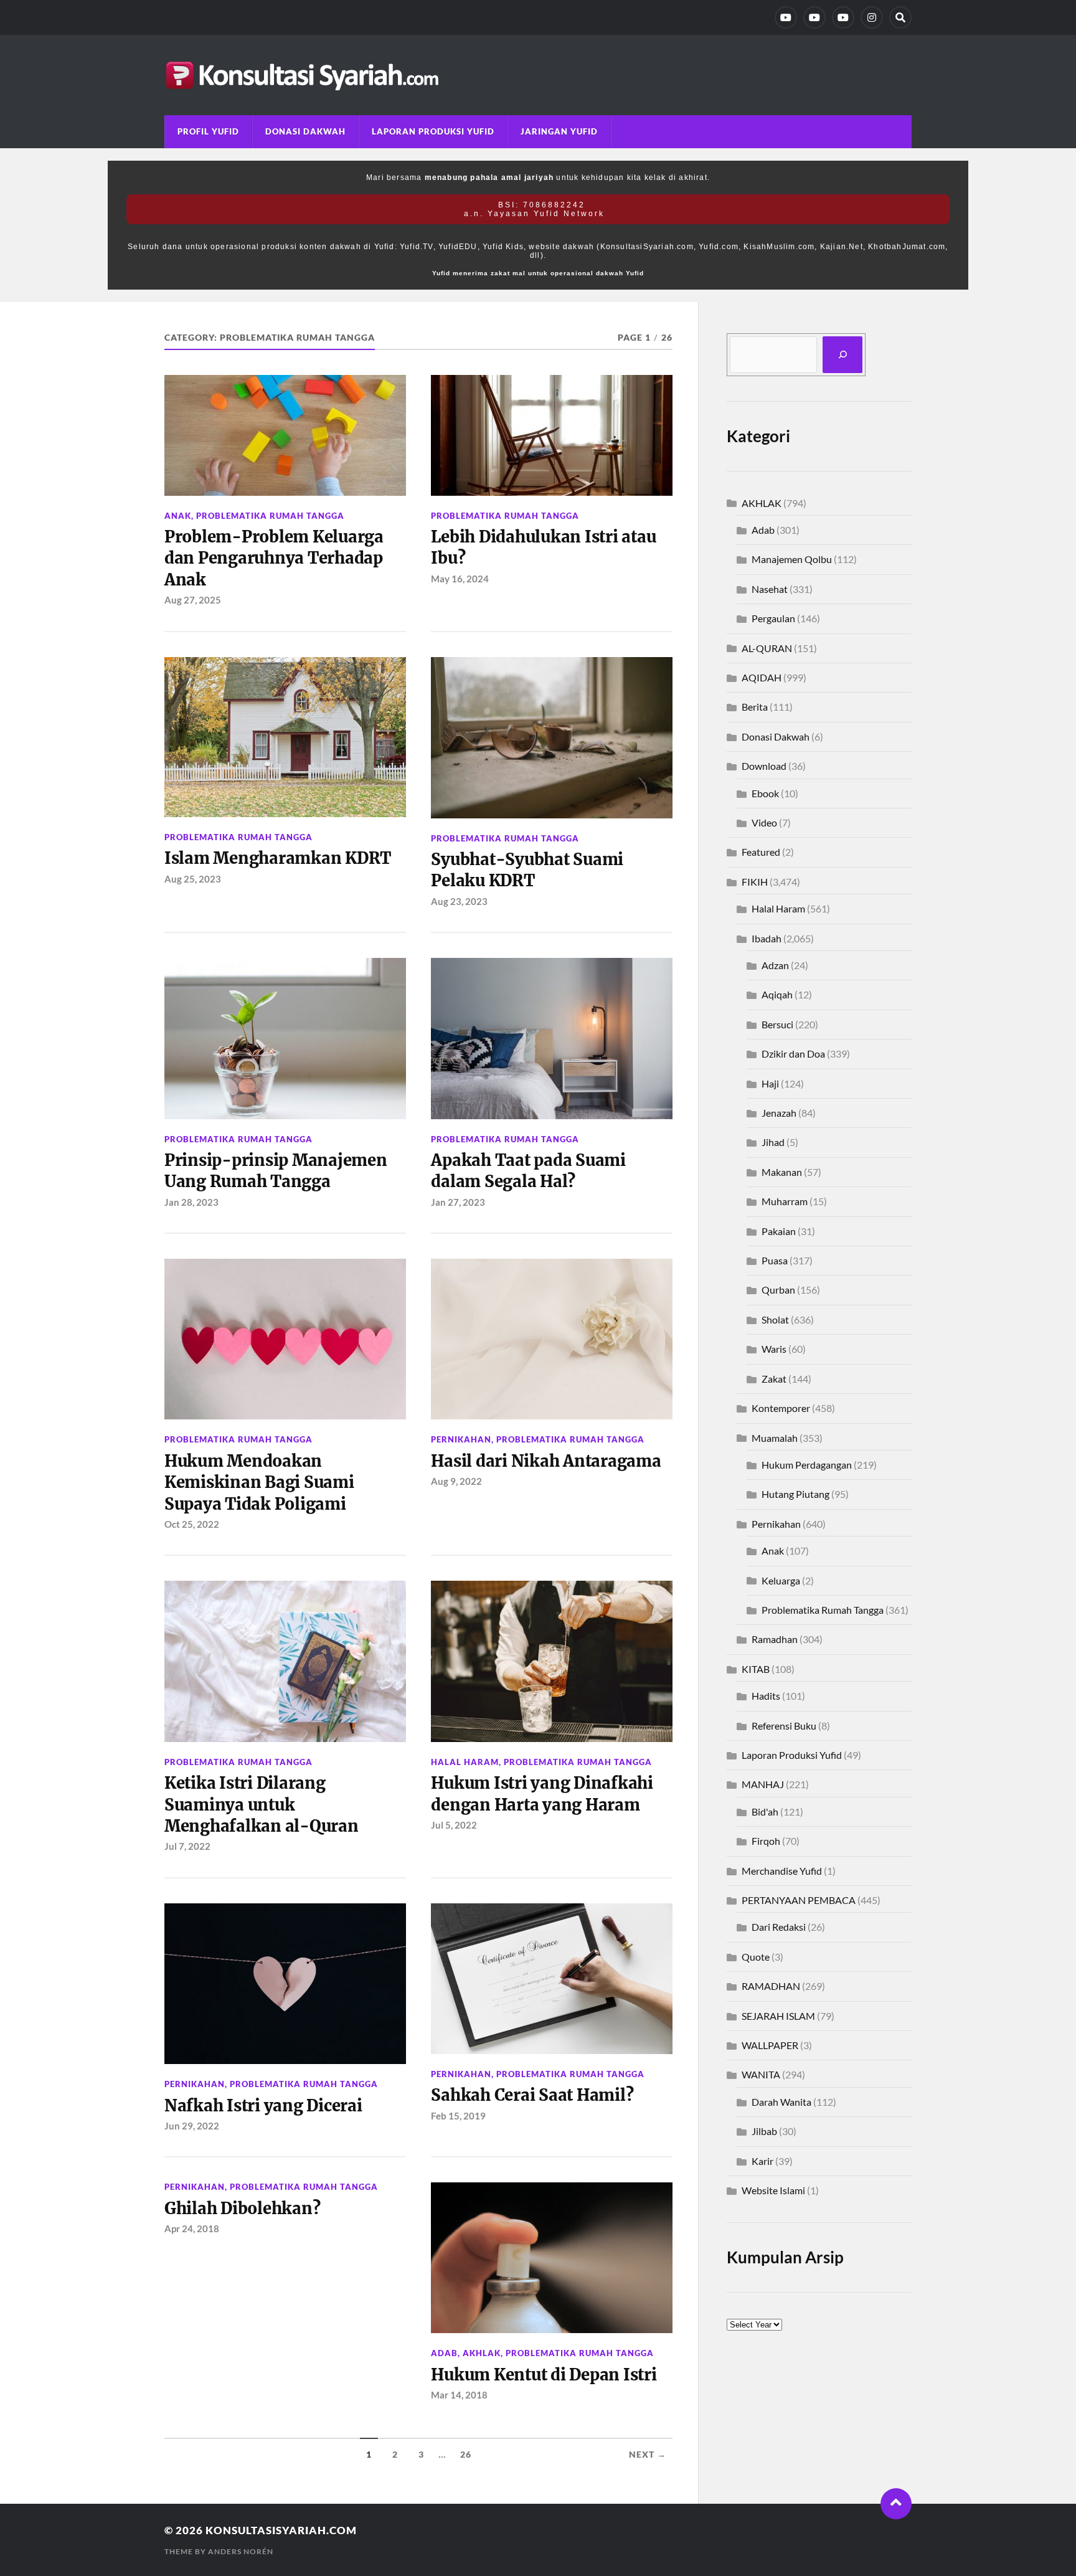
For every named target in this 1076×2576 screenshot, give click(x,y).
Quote (756, 1957)
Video (764, 822)
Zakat (774, 1379)
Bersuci (777, 1024)
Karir (762, 2161)
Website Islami (773, 2190)
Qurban (778, 1290)
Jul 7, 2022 (187, 1846)
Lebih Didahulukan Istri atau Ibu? (543, 547)
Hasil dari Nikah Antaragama (546, 1461)
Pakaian (779, 1231)
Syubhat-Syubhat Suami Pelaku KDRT (527, 870)
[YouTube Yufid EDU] (814, 17)
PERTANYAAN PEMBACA (799, 1900)
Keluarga (781, 1580)
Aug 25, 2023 (193, 879)
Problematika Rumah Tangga (270, 516)
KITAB (756, 1669)
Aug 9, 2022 (456, 1481)
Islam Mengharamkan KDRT (278, 858)
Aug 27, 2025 (193, 600)
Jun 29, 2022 (192, 2126)
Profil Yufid (208, 131)
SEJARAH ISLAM (778, 2016)
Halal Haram (465, 1762)
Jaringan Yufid (559, 131)
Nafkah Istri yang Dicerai (263, 2106)
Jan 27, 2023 (458, 1202)
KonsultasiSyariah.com (281, 2530)
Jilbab (764, 2131)
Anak (178, 516)
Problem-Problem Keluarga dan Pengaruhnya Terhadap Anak (274, 558)
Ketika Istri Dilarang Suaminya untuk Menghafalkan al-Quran (262, 1805)
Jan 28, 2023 (191, 1202)
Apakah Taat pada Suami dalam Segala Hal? (528, 1171)
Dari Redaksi (779, 1927)
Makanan (782, 1172)
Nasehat (770, 589)
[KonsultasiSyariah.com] (538, 75)
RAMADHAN (771, 1986)
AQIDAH (762, 677)
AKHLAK (482, 2353)
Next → (648, 2455)
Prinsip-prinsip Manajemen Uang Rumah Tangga (276, 1171)
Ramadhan (775, 1639)
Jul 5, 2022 (454, 1825)
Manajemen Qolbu (792, 559)
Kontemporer (781, 1408)
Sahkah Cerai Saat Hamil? (532, 2095)
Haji (770, 1083)
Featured (761, 852)
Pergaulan (773, 618)
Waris (774, 1349)
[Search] (900, 17)
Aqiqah (777, 994)
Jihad (773, 1142)
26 (466, 2455)
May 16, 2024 (460, 579)
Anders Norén (241, 2551)
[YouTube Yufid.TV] (786, 17)
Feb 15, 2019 (458, 2116)
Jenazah (779, 1113)
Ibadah (767, 938)
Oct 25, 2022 (192, 1524)
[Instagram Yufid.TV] (872, 17)
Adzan (775, 965)
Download (764, 766)
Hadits (766, 1696)
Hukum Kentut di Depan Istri (544, 2375)
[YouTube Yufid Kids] (843, 17)
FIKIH (755, 882)
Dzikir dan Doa (793, 1054)
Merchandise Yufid (782, 1871)
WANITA (761, 2074)
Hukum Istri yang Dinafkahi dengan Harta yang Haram (542, 1794)
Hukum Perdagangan (807, 1465)
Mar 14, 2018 (459, 2395)
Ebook (765, 793)
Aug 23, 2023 (459, 901)
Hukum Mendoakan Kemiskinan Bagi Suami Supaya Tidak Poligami (259, 1483)
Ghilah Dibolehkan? (242, 2209)
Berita (755, 707)
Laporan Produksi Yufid (433, 131)
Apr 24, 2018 (192, 2228)
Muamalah (775, 1438)
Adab (444, 2353)
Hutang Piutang (795, 1494)
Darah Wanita (781, 2102)
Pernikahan (461, 1439)
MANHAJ (763, 1784)
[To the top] (896, 2504)
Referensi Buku (784, 1726)
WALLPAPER (770, 2045)
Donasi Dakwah (305, 131)
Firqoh (766, 1841)
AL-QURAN (767, 648)
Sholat (775, 1319)
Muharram (785, 1201)
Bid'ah (765, 1811)
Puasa (775, 1260)
